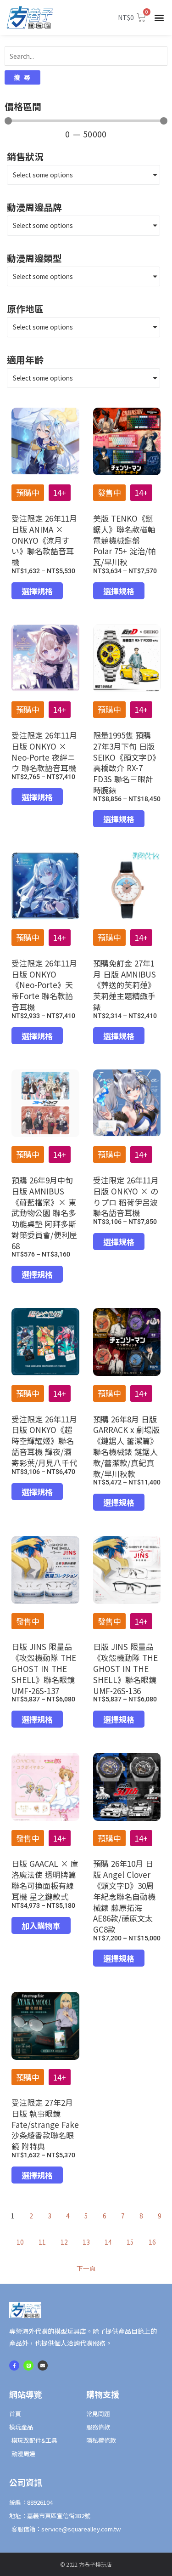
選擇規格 (37, 591)
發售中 (109, 492)
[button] (159, 18)
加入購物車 (41, 1925)
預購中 (28, 492)
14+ (60, 492)
